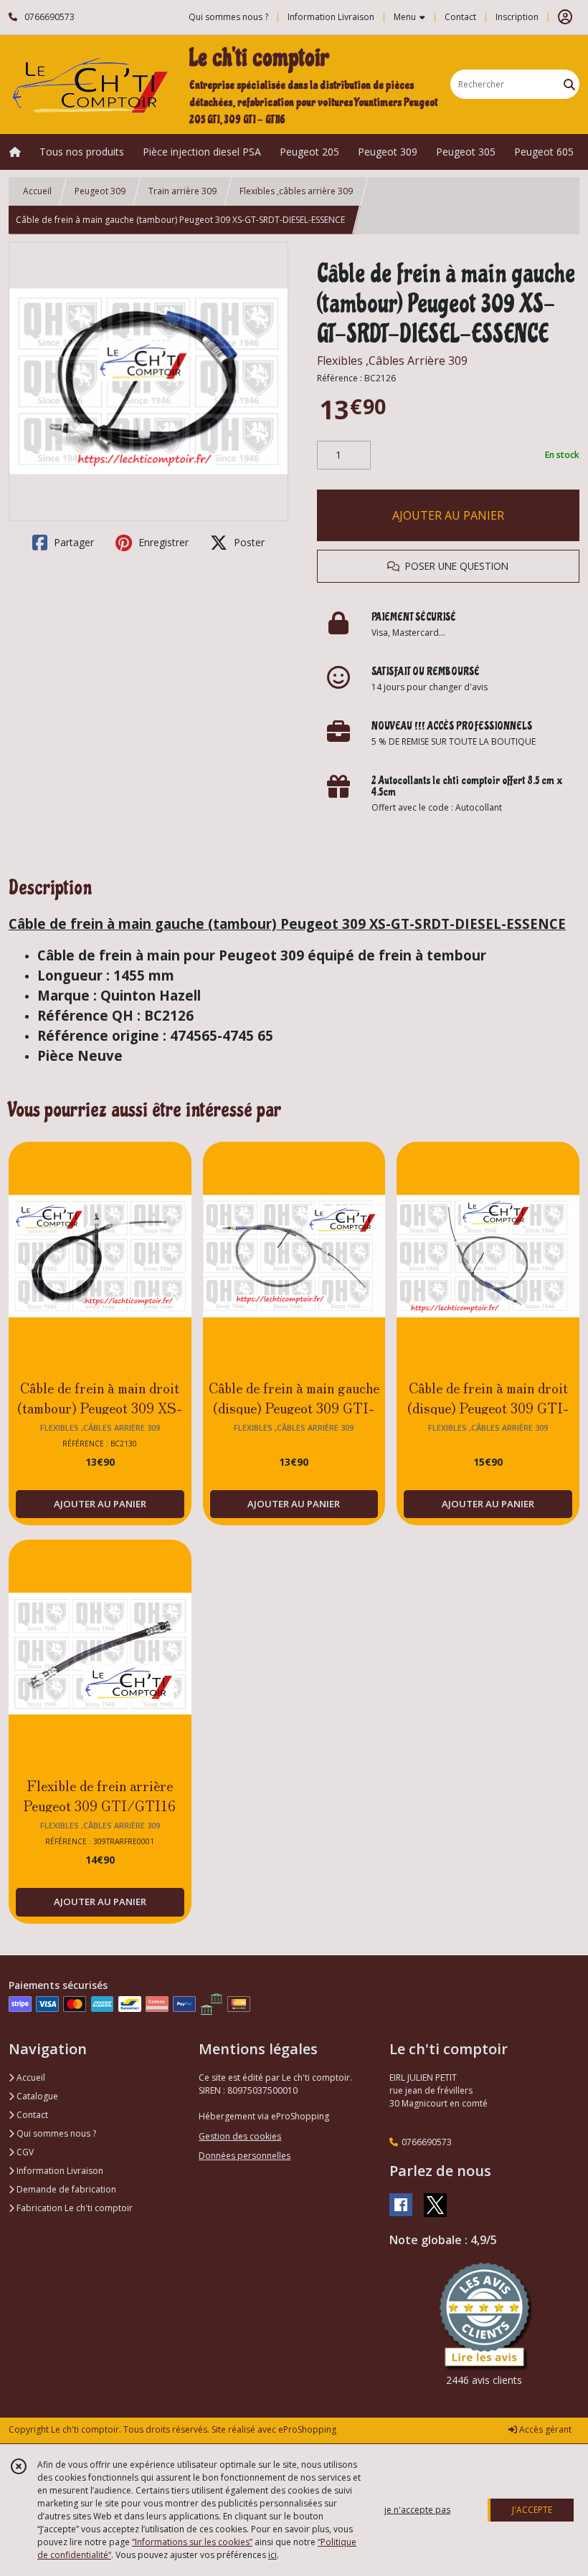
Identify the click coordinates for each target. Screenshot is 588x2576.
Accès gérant (544, 2429)
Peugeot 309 (100, 191)
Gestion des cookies (240, 2136)
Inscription (517, 17)
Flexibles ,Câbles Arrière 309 (392, 361)
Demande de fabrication (65, 2189)
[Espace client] (565, 17)
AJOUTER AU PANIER (448, 515)
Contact (460, 17)
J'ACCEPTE (532, 2510)
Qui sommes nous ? (55, 2133)
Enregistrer (162, 542)
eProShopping (307, 2429)
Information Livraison (59, 2171)
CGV (24, 2152)
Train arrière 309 (182, 191)
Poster (248, 542)
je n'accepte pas (417, 2510)
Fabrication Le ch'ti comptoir (73, 2208)
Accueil (37, 191)
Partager (72, 542)
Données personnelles (245, 2156)
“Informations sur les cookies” (192, 2542)
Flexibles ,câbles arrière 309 (296, 191)
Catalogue (36, 2096)
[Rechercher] (569, 84)
